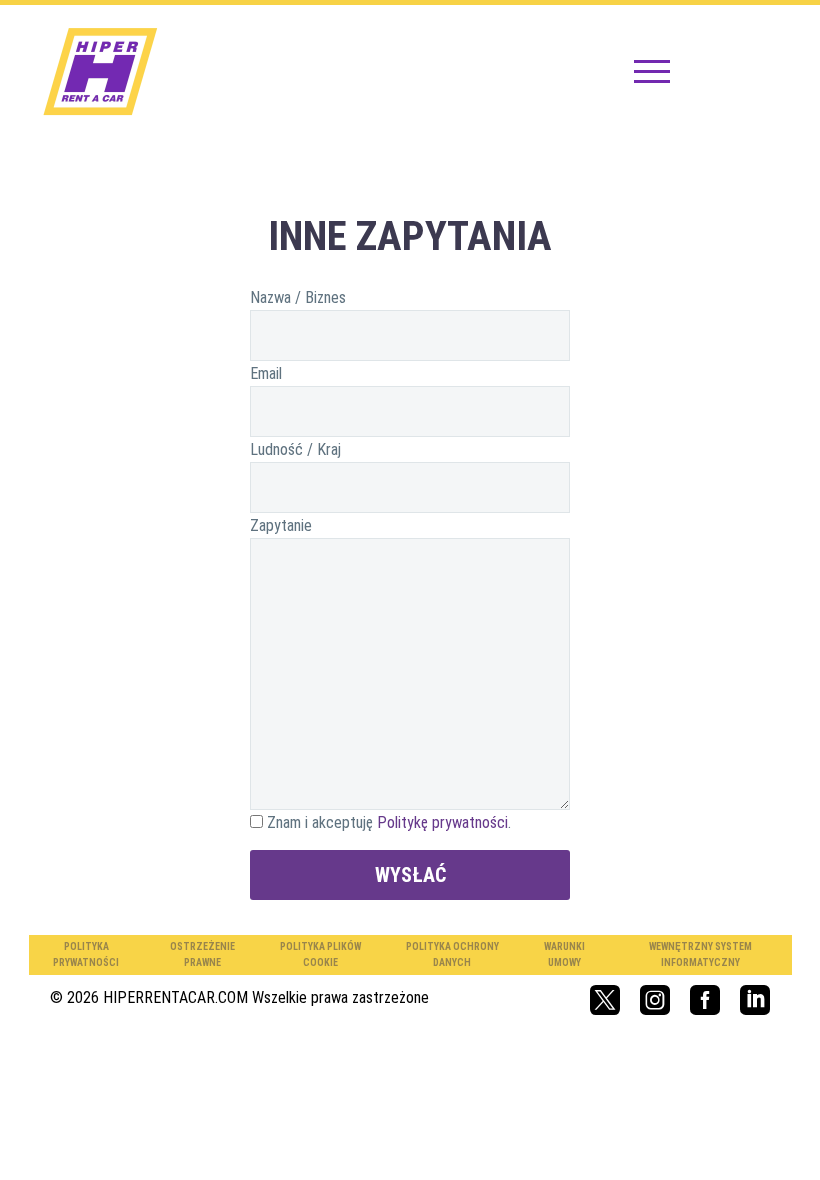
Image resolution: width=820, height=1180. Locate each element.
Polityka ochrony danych (452, 954)
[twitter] (605, 1000)
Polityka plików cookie (320, 954)
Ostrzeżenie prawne (202, 954)
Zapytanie (281, 525)
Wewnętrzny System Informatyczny (700, 954)
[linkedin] (755, 1000)
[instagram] (655, 1000)
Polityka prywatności (86, 954)
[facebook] (705, 1000)
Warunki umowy (564, 954)
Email (266, 373)
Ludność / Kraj (295, 449)
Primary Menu (652, 73)
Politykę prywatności (442, 822)
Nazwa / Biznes (298, 297)
